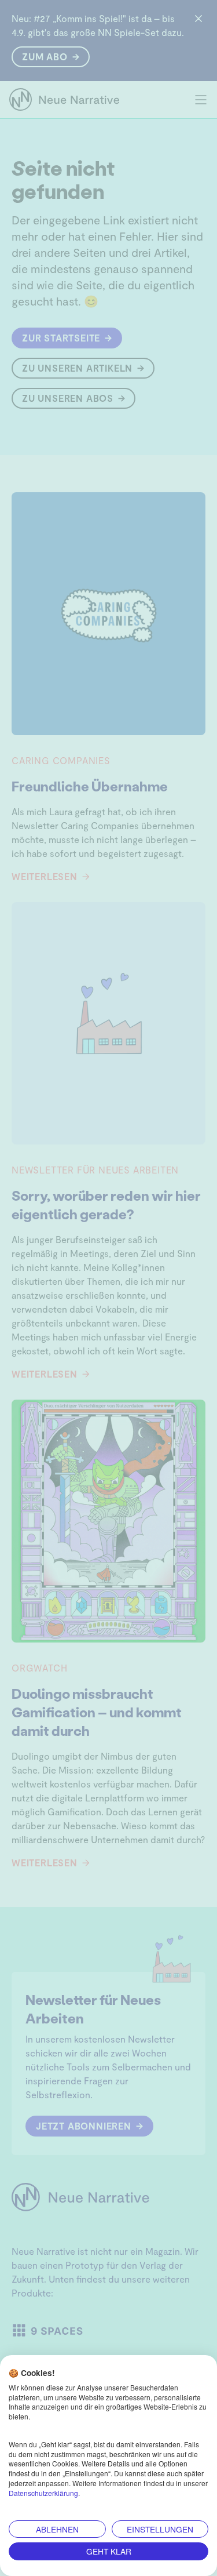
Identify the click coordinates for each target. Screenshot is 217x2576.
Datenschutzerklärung (43, 2493)
